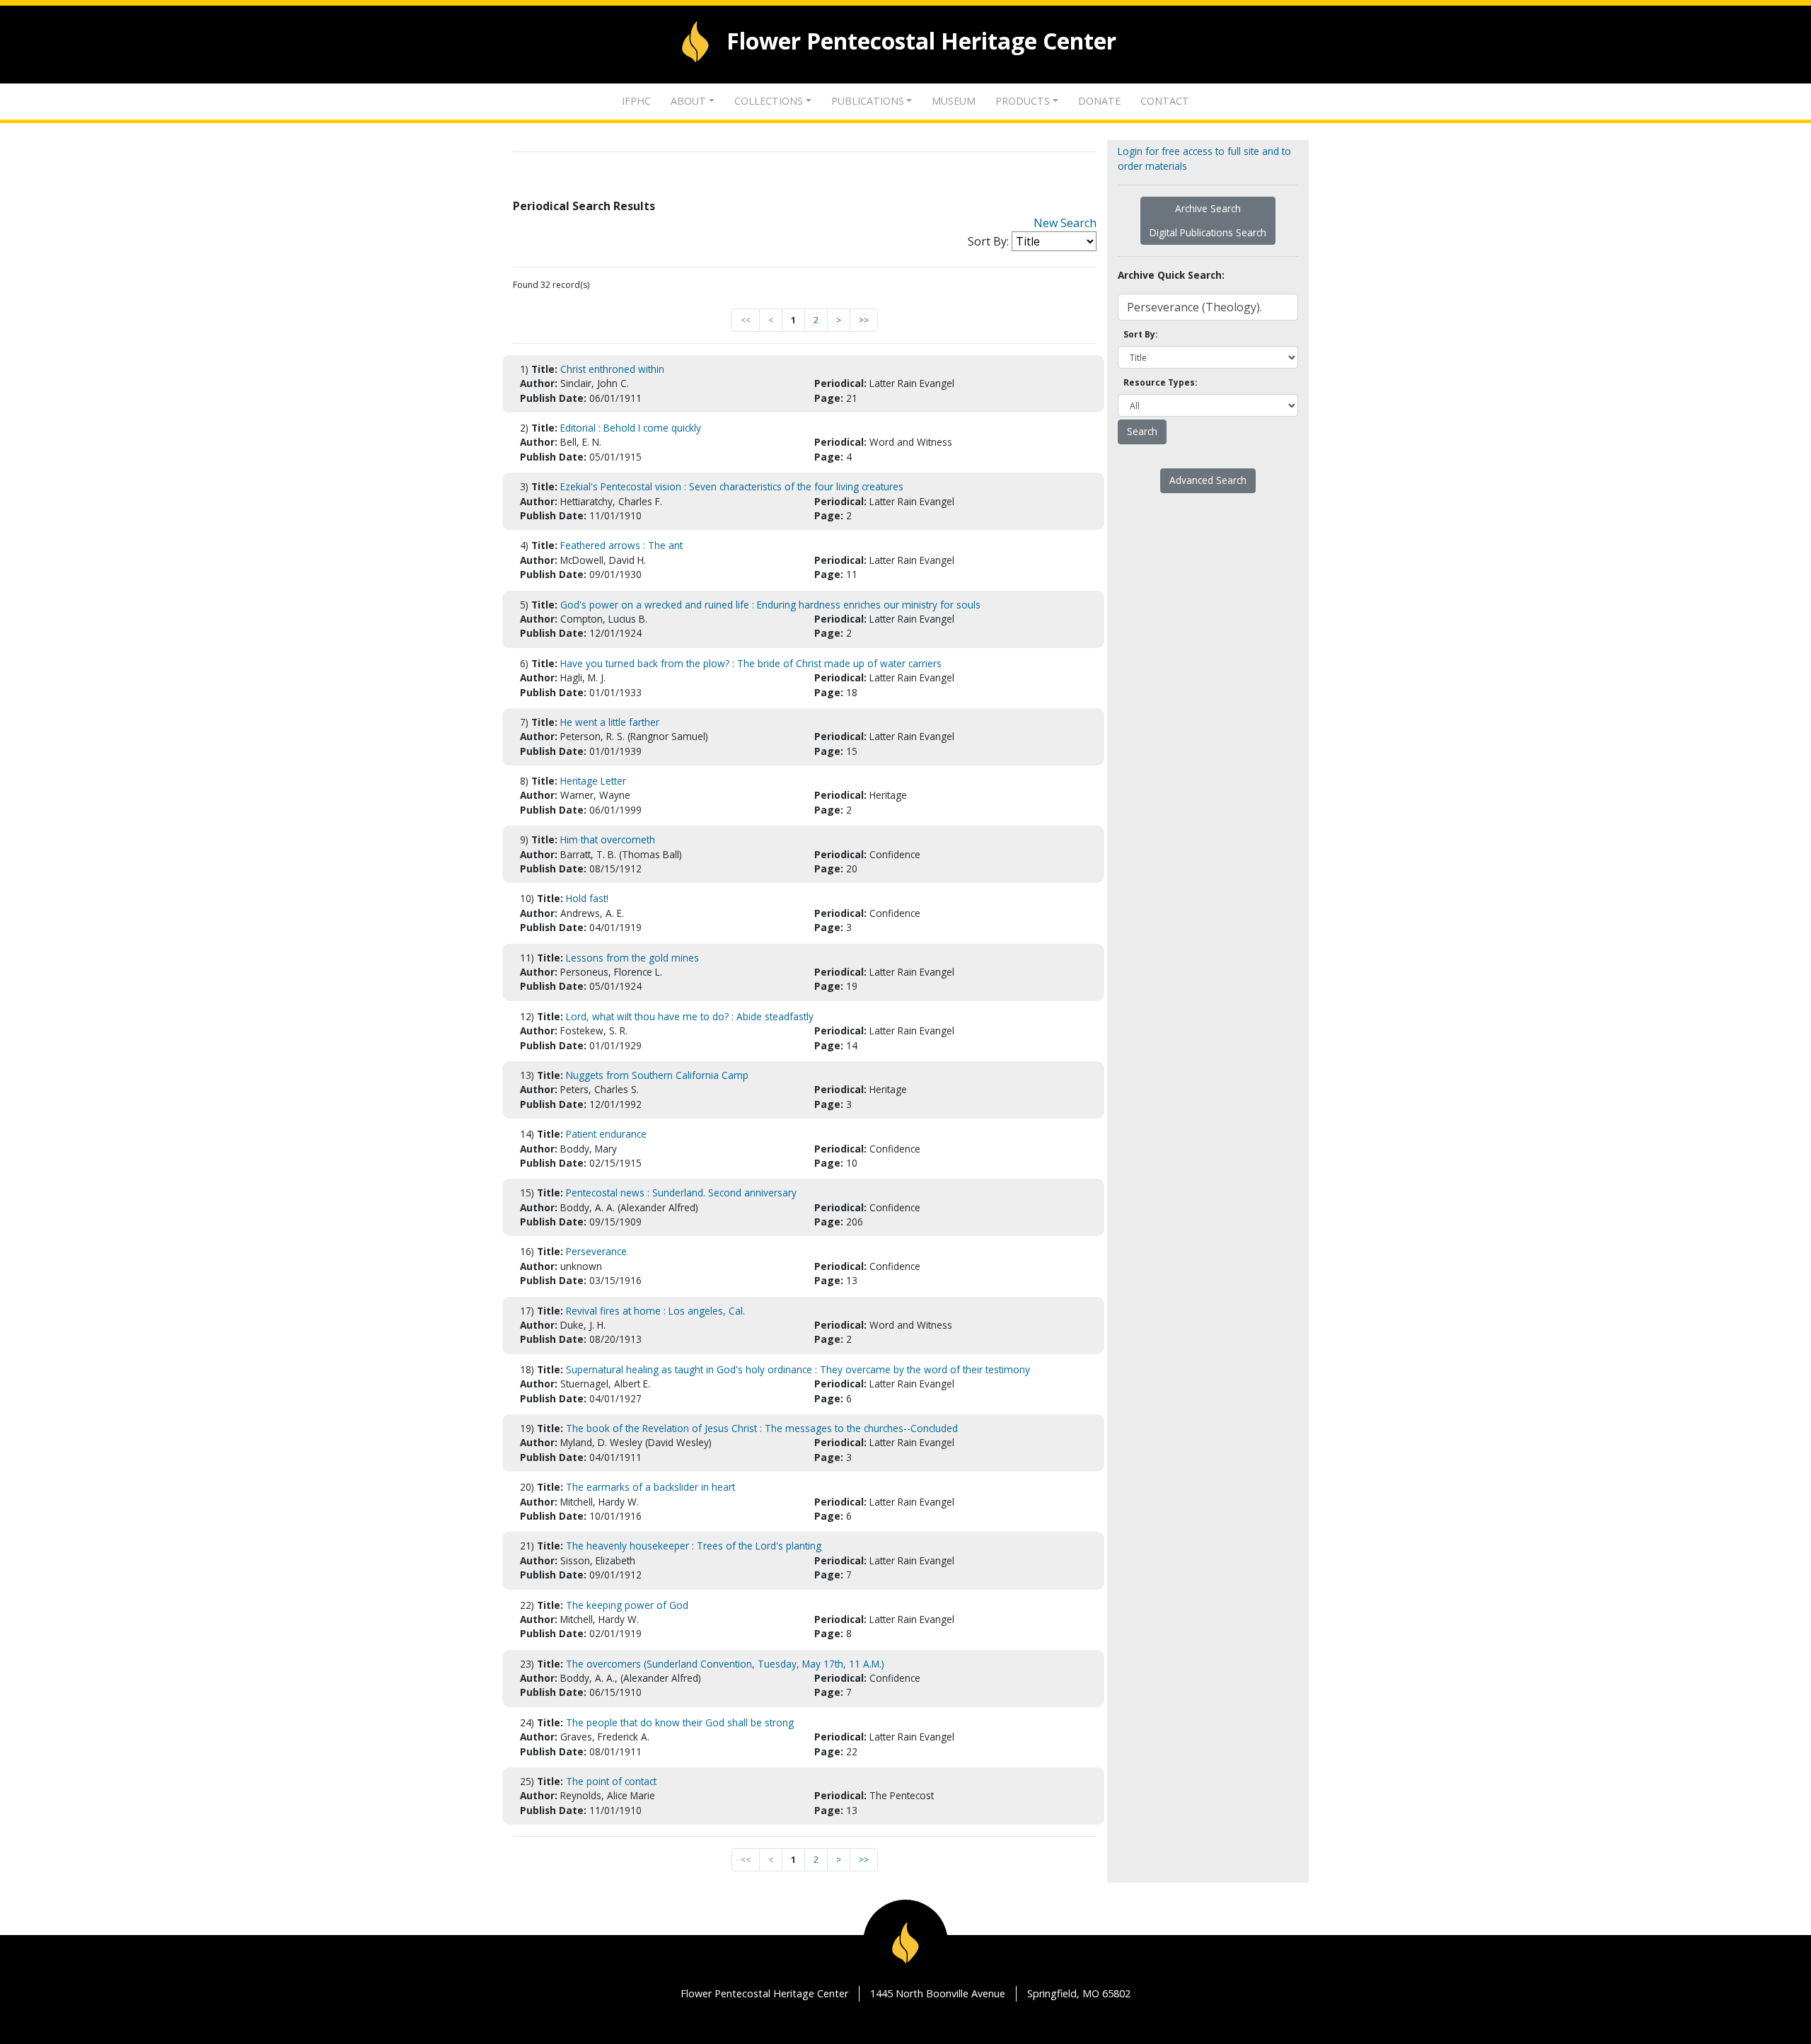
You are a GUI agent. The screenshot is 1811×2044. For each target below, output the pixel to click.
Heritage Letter (593, 781)
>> (864, 320)
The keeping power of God (627, 1605)
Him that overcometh (608, 839)
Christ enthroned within (612, 369)
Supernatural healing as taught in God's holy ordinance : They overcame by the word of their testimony (798, 1369)
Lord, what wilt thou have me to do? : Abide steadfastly (690, 1016)
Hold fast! (587, 898)
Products (1023, 101)
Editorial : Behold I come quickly (631, 428)
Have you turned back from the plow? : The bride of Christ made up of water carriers (751, 663)
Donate (1099, 101)
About (688, 101)
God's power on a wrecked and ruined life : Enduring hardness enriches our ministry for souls (770, 605)
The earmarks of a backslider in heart (650, 1487)
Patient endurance (606, 1134)
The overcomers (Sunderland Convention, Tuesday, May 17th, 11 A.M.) (725, 1664)
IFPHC (636, 101)
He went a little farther (610, 722)
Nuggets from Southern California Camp (657, 1075)
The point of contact (611, 1781)
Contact (1165, 101)
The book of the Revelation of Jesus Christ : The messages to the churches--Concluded (762, 1428)
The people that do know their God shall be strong (680, 1722)
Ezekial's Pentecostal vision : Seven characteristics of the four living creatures (732, 486)
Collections (769, 101)
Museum (954, 101)
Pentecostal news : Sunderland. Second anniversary (681, 1193)
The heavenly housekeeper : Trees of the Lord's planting (694, 1546)
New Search (1065, 223)
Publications (868, 101)
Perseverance (596, 1251)
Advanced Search (1208, 480)
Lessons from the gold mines (632, 958)
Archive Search (1208, 208)
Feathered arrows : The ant (621, 545)
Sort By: (988, 241)
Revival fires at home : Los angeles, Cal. (655, 1311)
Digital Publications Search (1208, 232)
